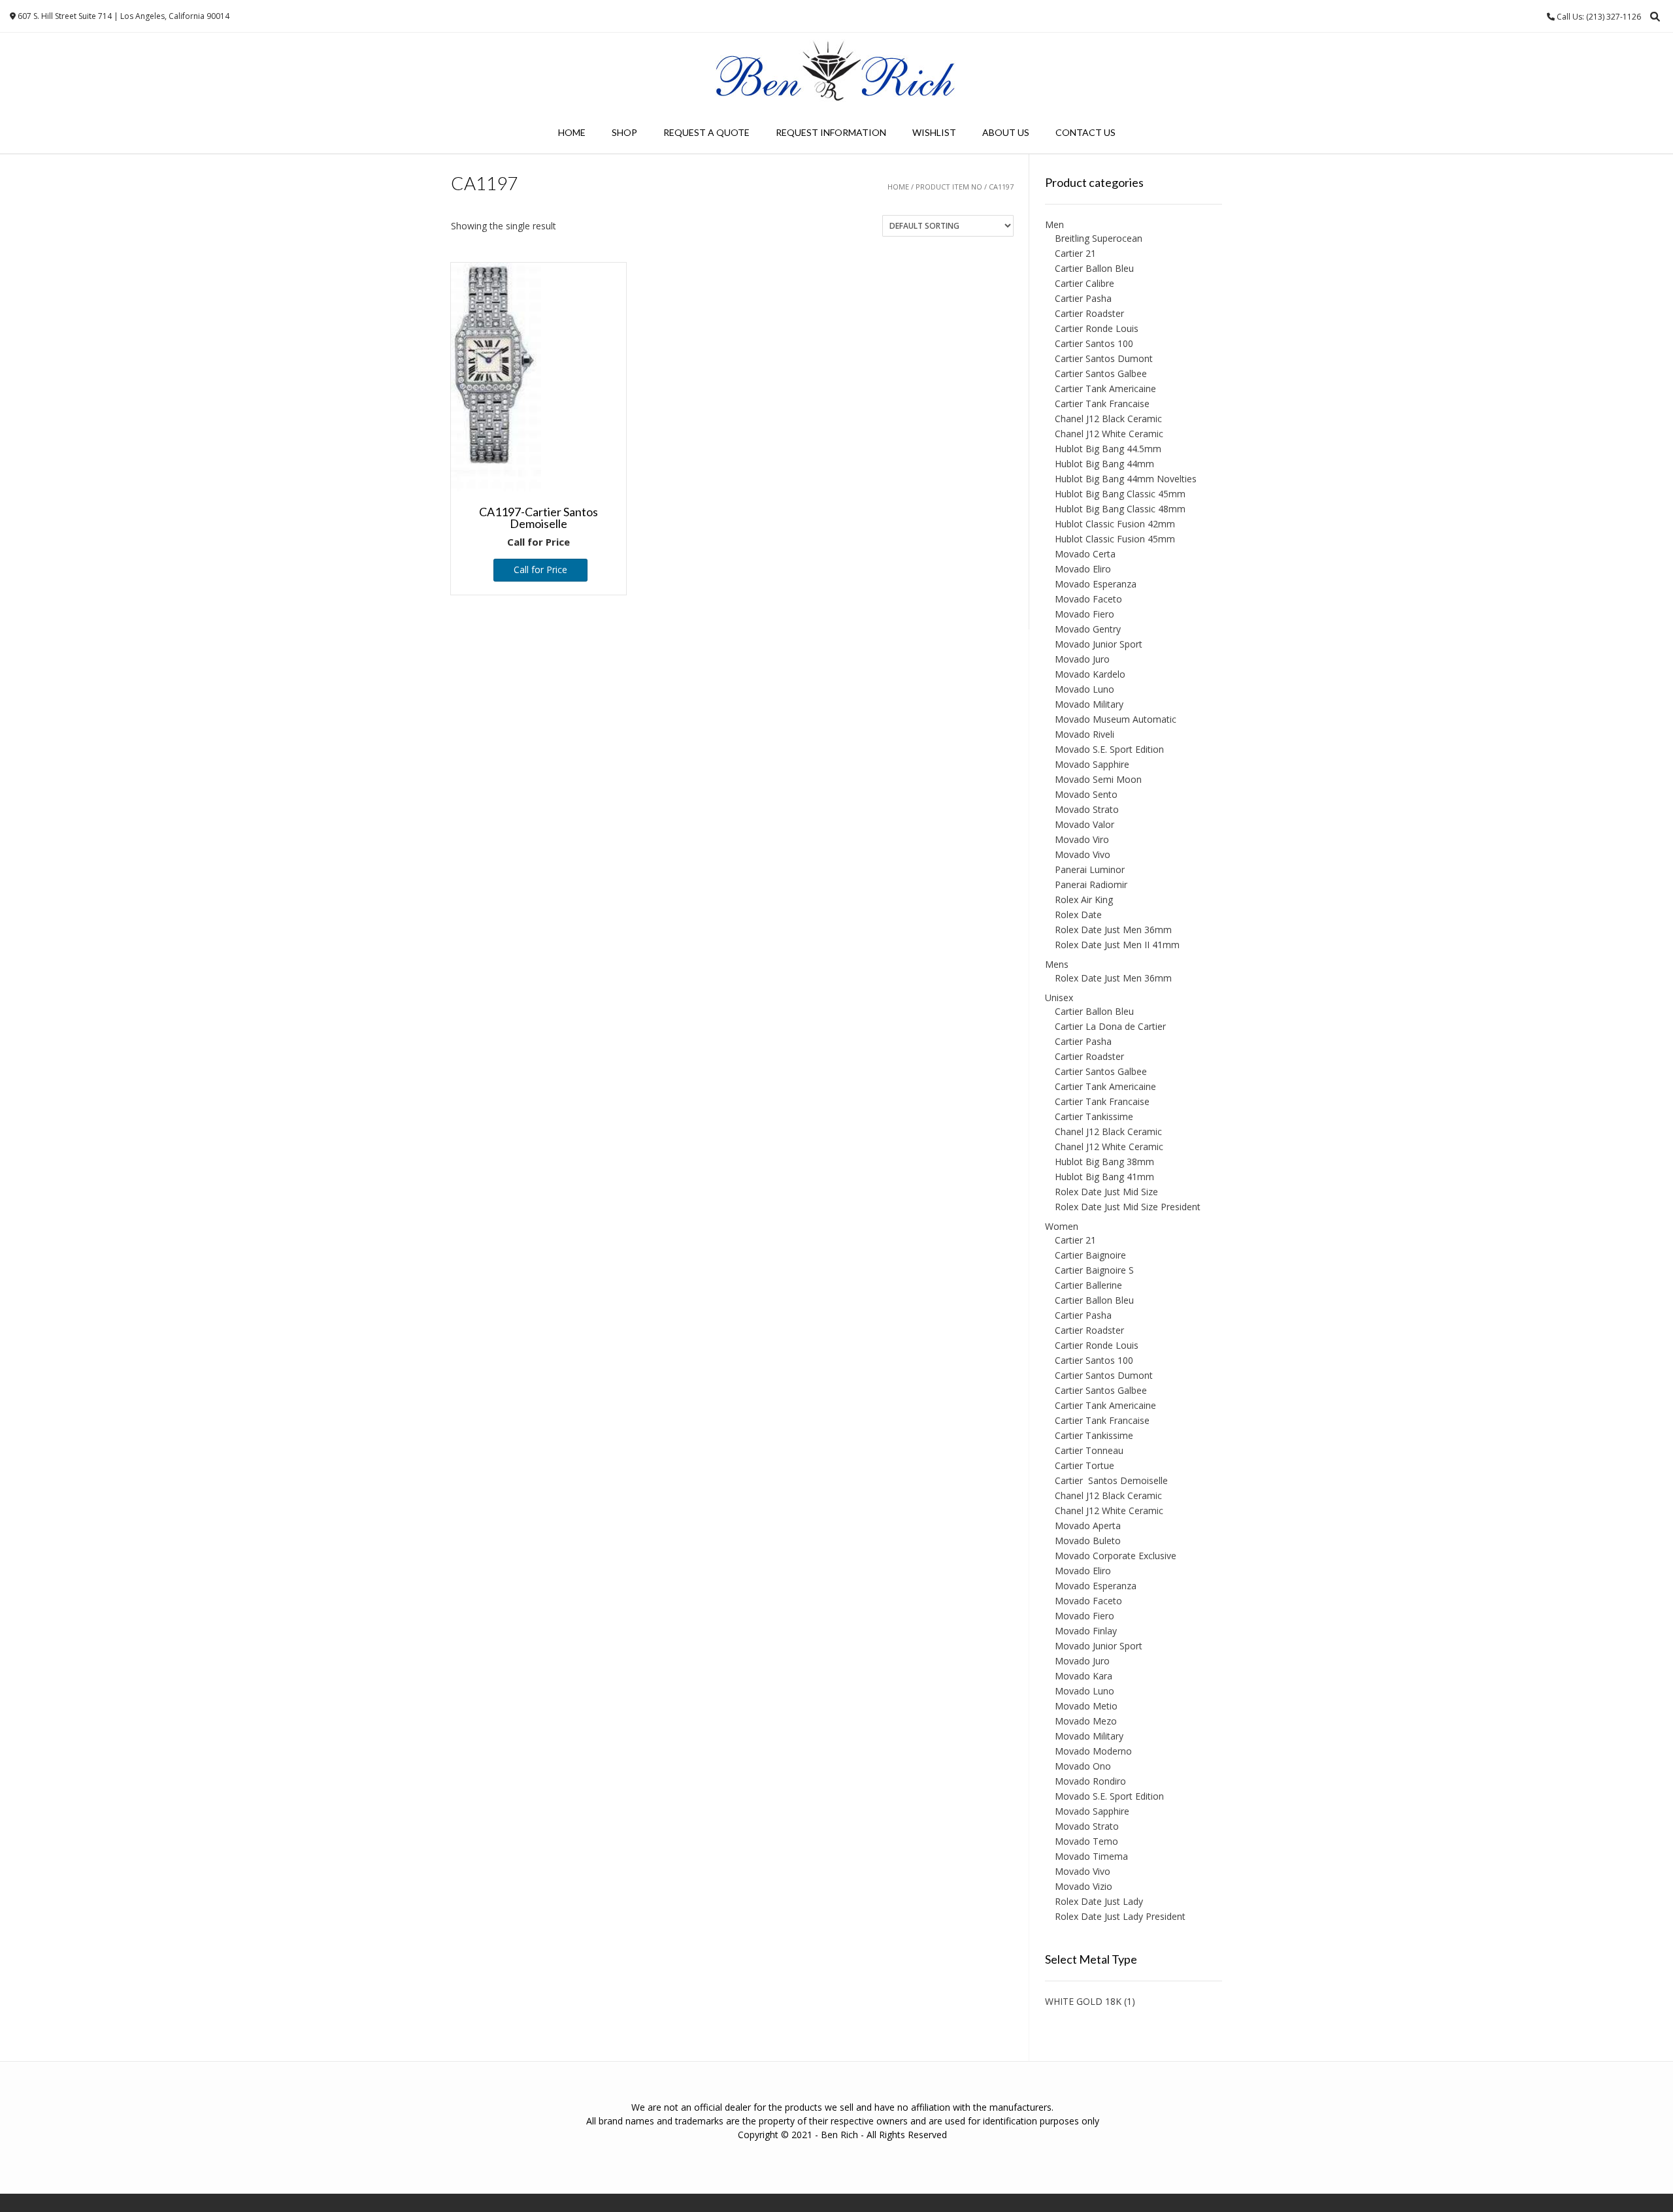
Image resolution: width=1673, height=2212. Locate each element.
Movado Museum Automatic (1116, 719)
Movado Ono (1083, 1766)
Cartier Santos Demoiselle (1111, 1480)
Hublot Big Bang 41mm (1104, 1177)
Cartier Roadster (1089, 313)
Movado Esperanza (1096, 584)
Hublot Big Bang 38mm (1104, 1162)
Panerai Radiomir (1091, 884)
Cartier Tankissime (1094, 1116)
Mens (1057, 964)
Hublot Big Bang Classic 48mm (1120, 509)
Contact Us (1085, 132)
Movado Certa (1085, 554)
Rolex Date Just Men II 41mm (1117, 945)
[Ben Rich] (836, 72)
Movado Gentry (1088, 629)
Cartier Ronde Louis (1097, 328)
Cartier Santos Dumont (1104, 358)
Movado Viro (1082, 839)
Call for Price (540, 570)
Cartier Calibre (1085, 283)
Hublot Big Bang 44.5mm (1108, 449)
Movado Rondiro (1090, 1781)
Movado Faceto (1088, 599)
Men (1054, 224)
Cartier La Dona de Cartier (1110, 1026)
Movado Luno (1085, 689)
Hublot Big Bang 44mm (1104, 464)
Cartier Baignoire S (1094, 1270)
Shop (624, 132)
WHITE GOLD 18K (1083, 2001)
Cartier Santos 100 (1094, 343)
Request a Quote (706, 132)
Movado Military (1089, 704)
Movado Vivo (1083, 854)
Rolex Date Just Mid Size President (1128, 1207)
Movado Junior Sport (1099, 644)
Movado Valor (1085, 824)
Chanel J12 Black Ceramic (1108, 419)
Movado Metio (1086, 1706)
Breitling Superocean (1099, 238)
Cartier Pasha (1083, 298)
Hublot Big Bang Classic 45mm (1120, 494)
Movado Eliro (1083, 569)
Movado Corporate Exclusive (1116, 1556)
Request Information (831, 132)
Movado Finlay (1086, 1631)
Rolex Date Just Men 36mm (1113, 930)
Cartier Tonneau (1089, 1450)
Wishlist (934, 132)
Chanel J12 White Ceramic (1109, 434)
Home (572, 132)
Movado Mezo (1086, 1721)
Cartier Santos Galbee (1101, 373)
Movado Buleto (1088, 1541)
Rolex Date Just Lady (1099, 1901)
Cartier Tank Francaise (1102, 404)
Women (1062, 1226)
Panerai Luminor (1090, 869)
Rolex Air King (1084, 900)
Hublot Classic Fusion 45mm (1115, 539)
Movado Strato (1087, 809)
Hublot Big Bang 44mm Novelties (1126, 479)
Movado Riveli (1085, 734)
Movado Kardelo (1090, 674)
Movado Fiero (1085, 614)
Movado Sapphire (1092, 764)
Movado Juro (1082, 659)
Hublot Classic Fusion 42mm (1115, 524)
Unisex (1059, 998)
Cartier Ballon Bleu (1094, 268)
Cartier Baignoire (1090, 1255)
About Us (1006, 132)
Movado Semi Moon (1098, 779)
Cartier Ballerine (1088, 1285)
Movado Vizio (1084, 1886)
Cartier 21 (1075, 253)
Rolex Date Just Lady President (1120, 1916)
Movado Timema (1091, 1856)
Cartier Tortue (1085, 1465)
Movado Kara (1084, 1676)
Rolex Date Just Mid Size (1106, 1192)
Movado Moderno (1093, 1751)
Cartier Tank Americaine (1105, 388)
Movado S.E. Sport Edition (1109, 749)
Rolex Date (1078, 915)
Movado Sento (1086, 794)
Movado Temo (1086, 1841)
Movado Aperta (1088, 1526)
